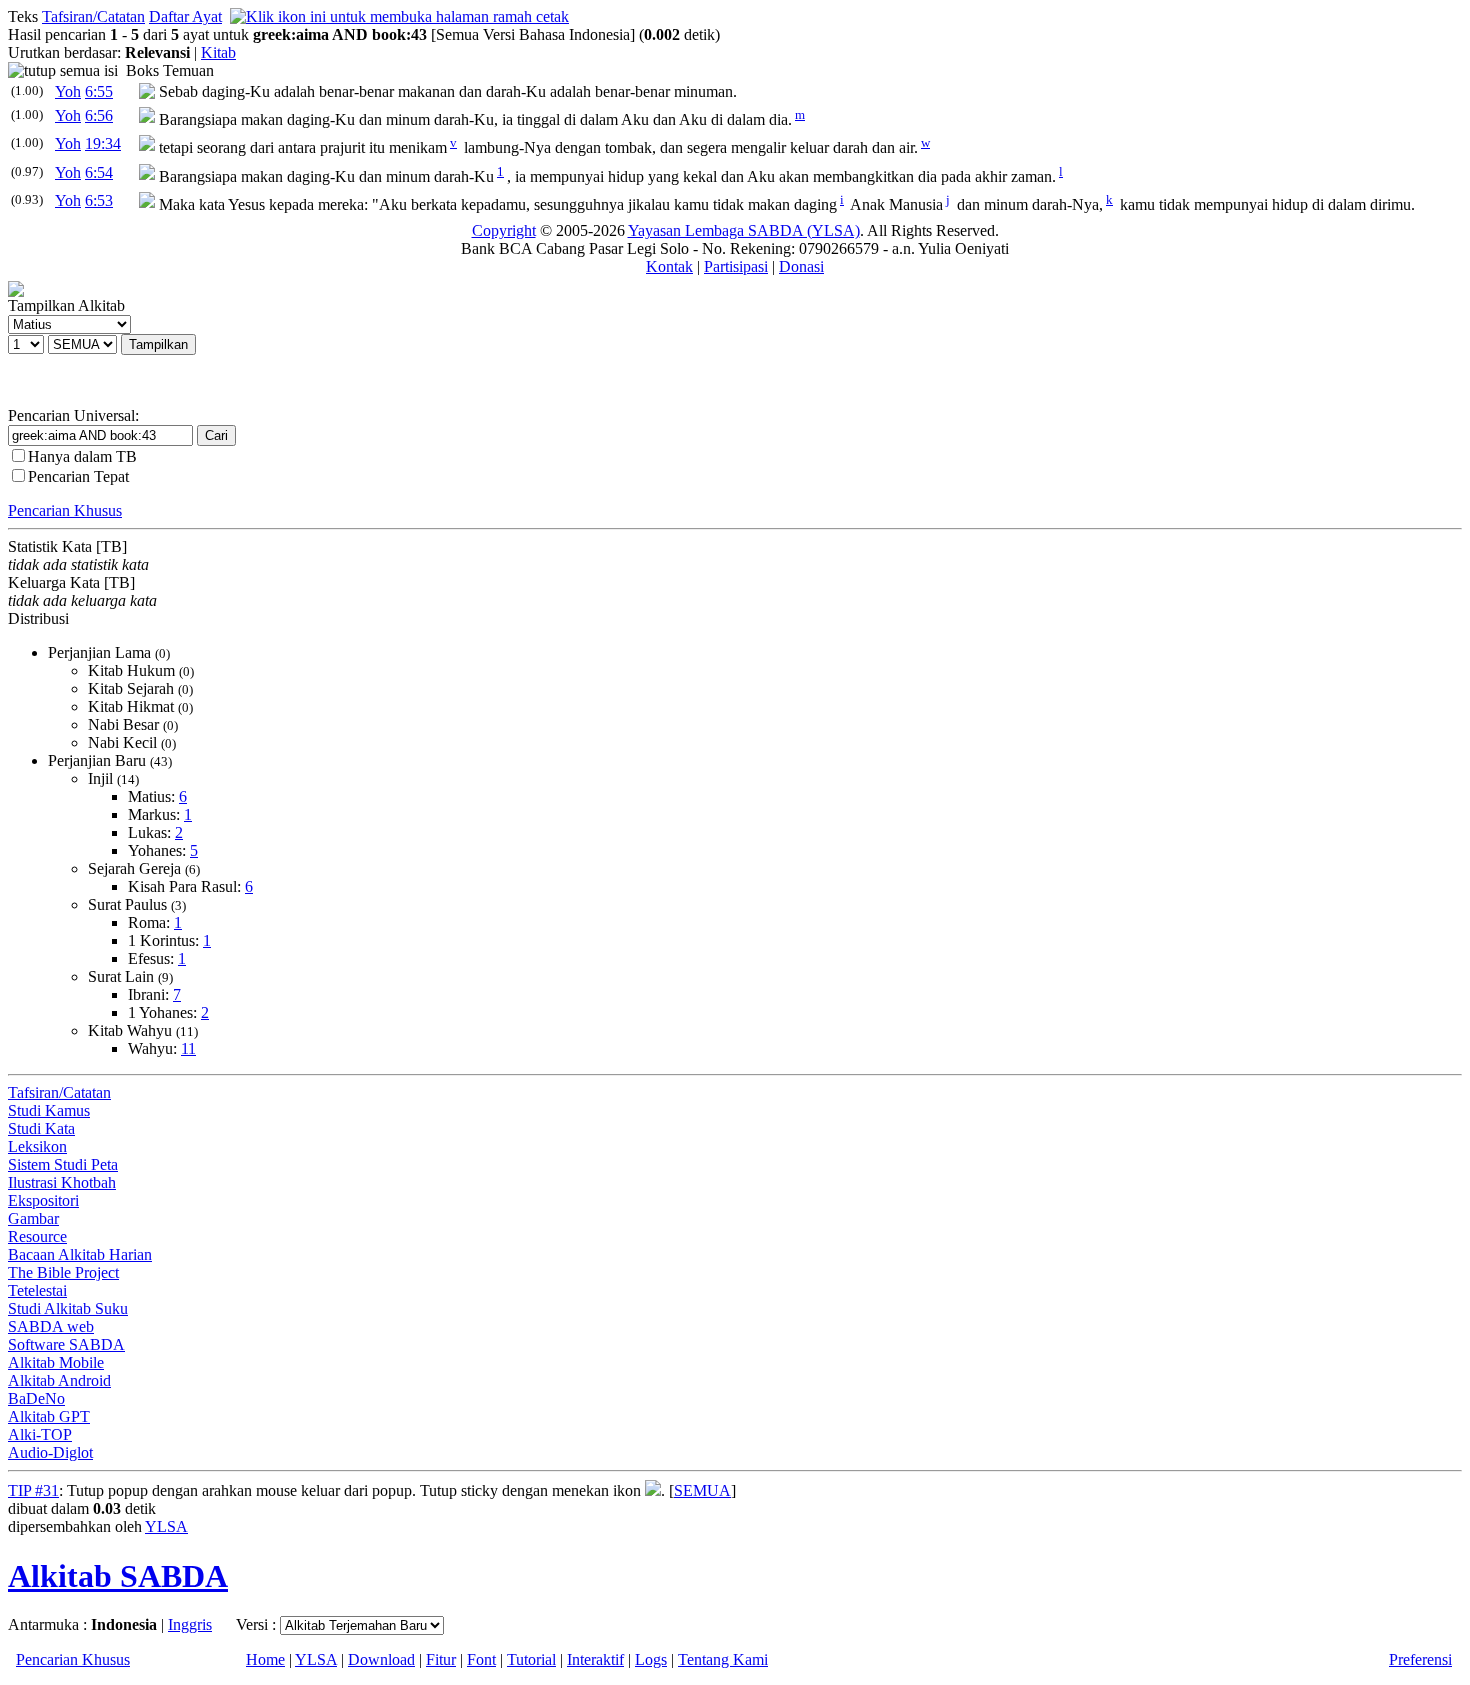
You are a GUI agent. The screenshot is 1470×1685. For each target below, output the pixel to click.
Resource (37, 1236)
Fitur (441, 1659)
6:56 (99, 115)
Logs (651, 1659)
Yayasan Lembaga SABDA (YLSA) (744, 230)
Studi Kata (41, 1128)
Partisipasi (736, 266)
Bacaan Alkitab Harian (80, 1254)
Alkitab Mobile (56, 1362)
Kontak (669, 266)
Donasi (801, 266)
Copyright (504, 230)
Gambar (33, 1218)
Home (265, 1659)
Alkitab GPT (49, 1416)
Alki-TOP (40, 1434)
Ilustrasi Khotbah (62, 1182)
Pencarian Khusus (65, 510)
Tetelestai (37, 1290)
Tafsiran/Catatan (93, 16)
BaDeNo (36, 1398)
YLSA (166, 1526)
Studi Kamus (49, 1110)
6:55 (99, 91)
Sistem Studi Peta (63, 1164)
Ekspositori (43, 1200)
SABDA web (51, 1326)
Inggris (190, 1624)
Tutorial (531, 1659)
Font (481, 1659)
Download (381, 1659)
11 (188, 1048)
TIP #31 (33, 1490)
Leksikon (37, 1146)
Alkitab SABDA (118, 1576)
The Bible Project (63, 1272)
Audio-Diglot (50, 1452)
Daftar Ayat (185, 16)
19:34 (103, 143)
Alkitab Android (59, 1380)
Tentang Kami (723, 1659)
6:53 (99, 200)
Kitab (218, 52)
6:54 (99, 172)
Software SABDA (66, 1344)
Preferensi (1420, 1659)
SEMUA (702, 1490)
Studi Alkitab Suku (68, 1308)
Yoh (68, 91)
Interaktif (595, 1659)
